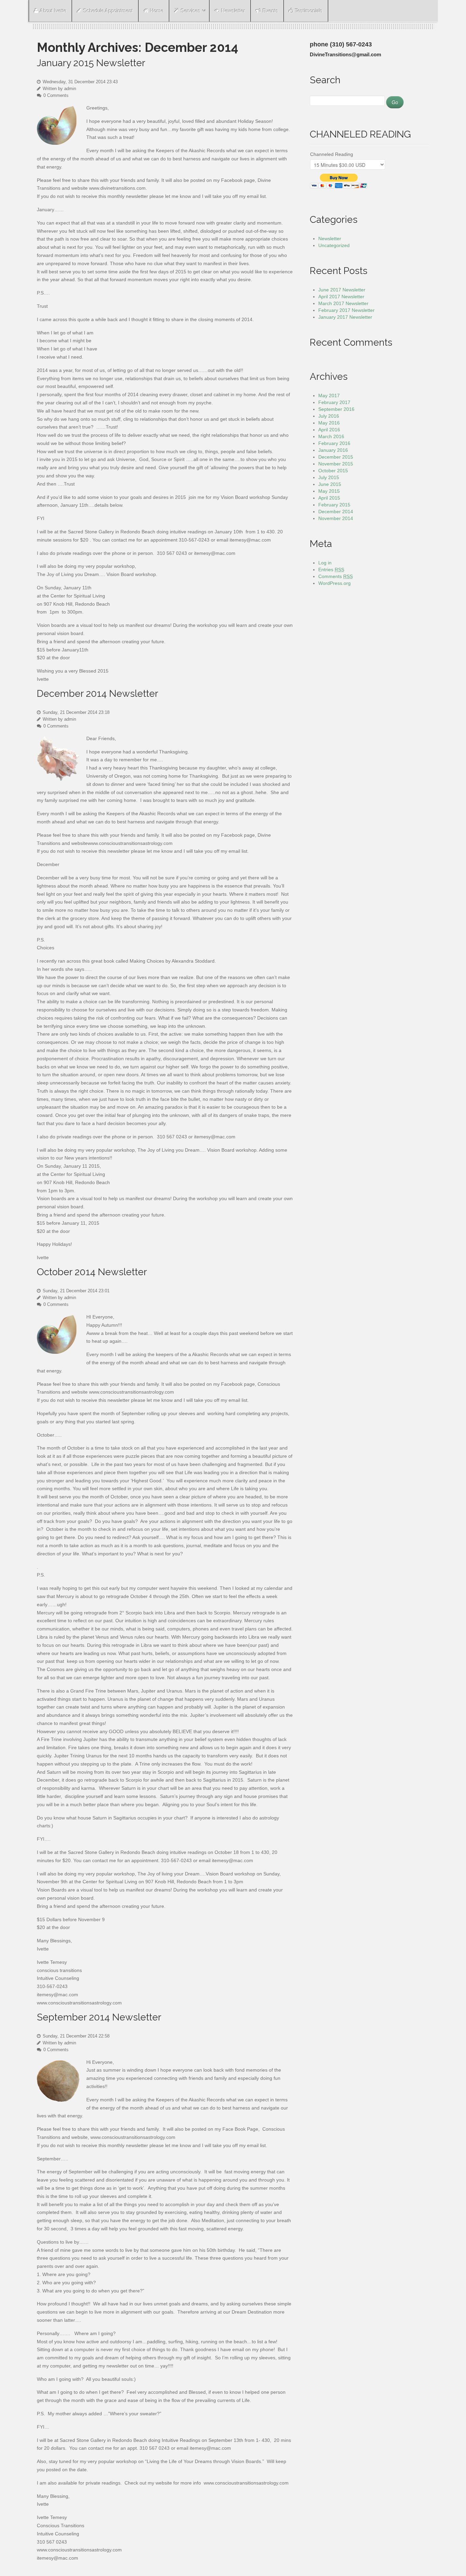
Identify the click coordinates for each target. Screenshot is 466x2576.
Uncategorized (334, 245)
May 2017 (329, 395)
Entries (331, 570)
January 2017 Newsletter (345, 317)
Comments (336, 576)
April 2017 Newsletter (341, 297)
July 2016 (329, 416)
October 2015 (333, 471)
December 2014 (336, 512)
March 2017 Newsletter (343, 303)
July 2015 (329, 477)
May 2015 (329, 491)
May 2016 (329, 423)
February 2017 (334, 402)
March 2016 (331, 436)
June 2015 (330, 484)
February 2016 (334, 443)
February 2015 (334, 505)
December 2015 (336, 457)
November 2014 (336, 518)
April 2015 (329, 498)
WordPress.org (334, 583)
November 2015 (336, 464)
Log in (325, 563)
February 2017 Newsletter (346, 310)
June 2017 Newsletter (342, 290)
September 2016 (336, 409)
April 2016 (329, 430)
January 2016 (333, 450)
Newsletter (330, 239)
